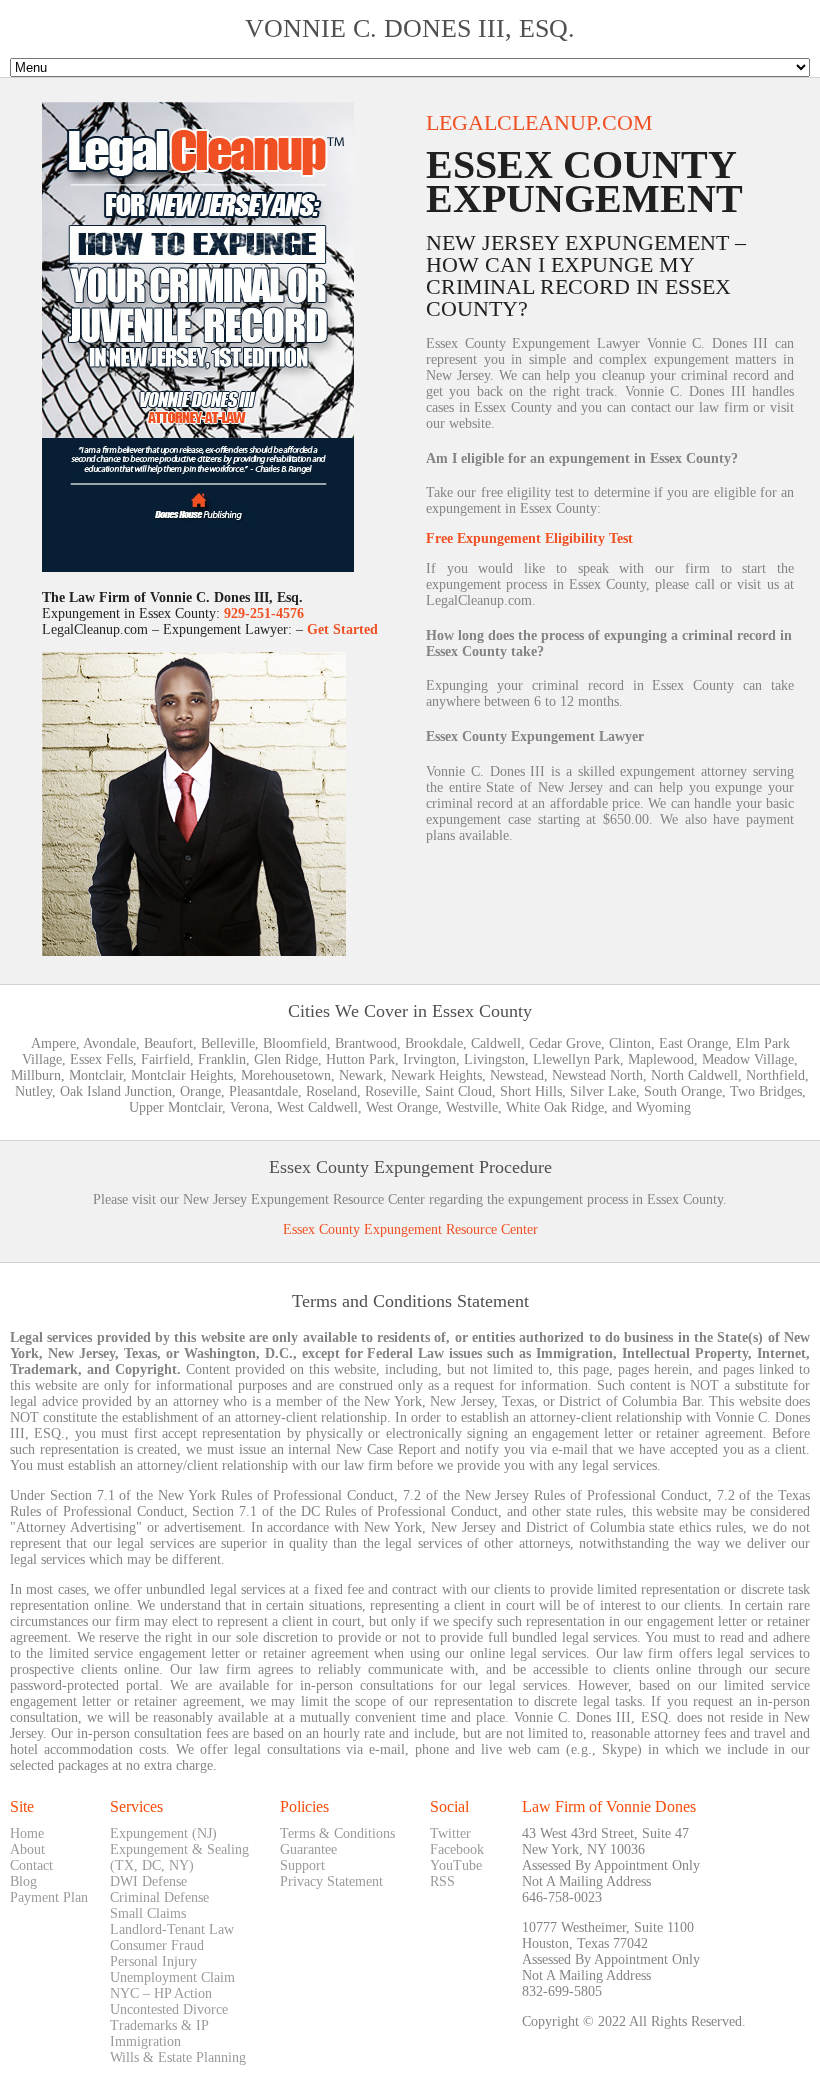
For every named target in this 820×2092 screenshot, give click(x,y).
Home (27, 1833)
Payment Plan (49, 1897)
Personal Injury (153, 1961)
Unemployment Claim (172, 1977)
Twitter (450, 1833)
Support (302, 1865)
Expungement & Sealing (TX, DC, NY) (179, 1857)
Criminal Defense (159, 1897)
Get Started (342, 629)
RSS (442, 1881)
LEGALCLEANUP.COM (539, 122)
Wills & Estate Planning (178, 2057)
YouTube (456, 1865)
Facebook (457, 1849)
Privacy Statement (331, 1881)
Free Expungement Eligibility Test (529, 538)
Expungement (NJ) (163, 1833)
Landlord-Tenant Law (172, 1929)
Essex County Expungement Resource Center (410, 1229)
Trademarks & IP (159, 2025)
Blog (23, 1881)
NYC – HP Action (161, 1993)
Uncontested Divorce (169, 2009)
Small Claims (148, 1913)
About (27, 1849)
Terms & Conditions (337, 1833)
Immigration (145, 2041)
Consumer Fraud (157, 1945)
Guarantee (308, 1849)
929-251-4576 (264, 613)
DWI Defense (148, 1881)
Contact (31, 1865)
